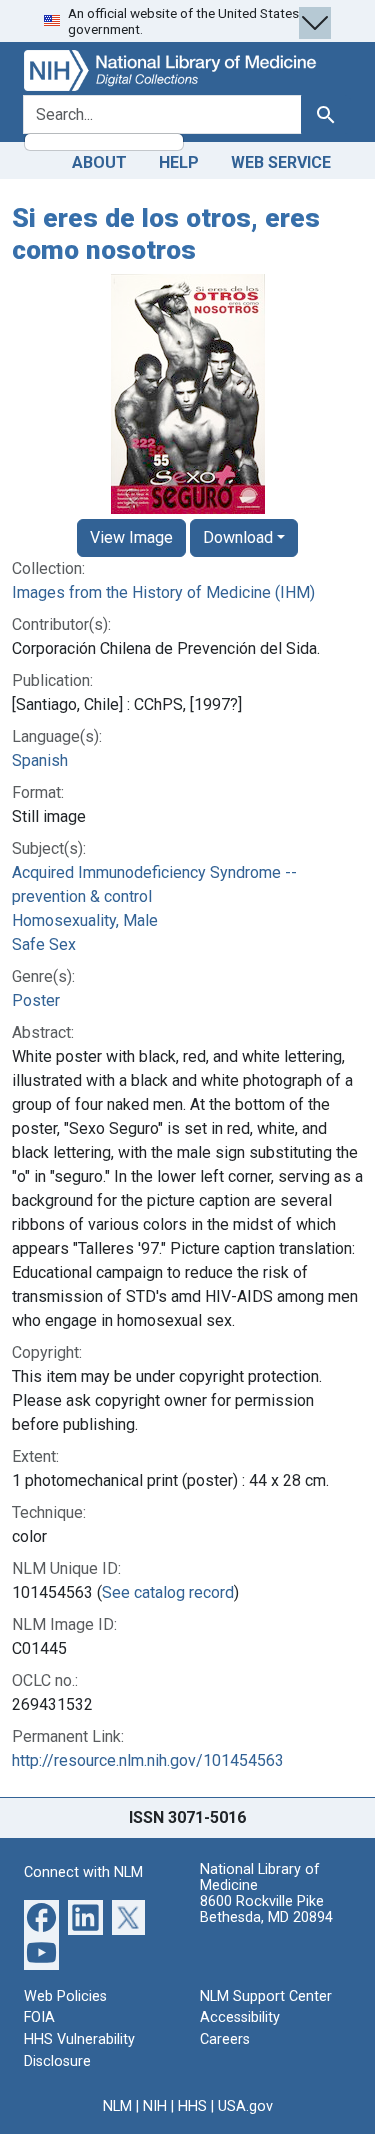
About (99, 162)
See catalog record (168, 1592)
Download (238, 537)
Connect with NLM (83, 1872)
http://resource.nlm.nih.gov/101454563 (148, 1760)
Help (179, 162)
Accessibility (240, 2017)
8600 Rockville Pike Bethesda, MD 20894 (266, 1909)
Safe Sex (44, 944)
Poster (36, 1000)
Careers (225, 2039)
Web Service (281, 162)
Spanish (40, 760)
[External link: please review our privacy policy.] (41, 1916)
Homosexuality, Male (85, 920)
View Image (131, 537)
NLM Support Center (266, 1996)
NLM (117, 2106)
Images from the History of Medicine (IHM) (163, 592)
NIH (155, 2106)
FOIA (39, 2017)
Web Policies (65, 1996)
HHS (192, 2106)
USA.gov (245, 2106)
